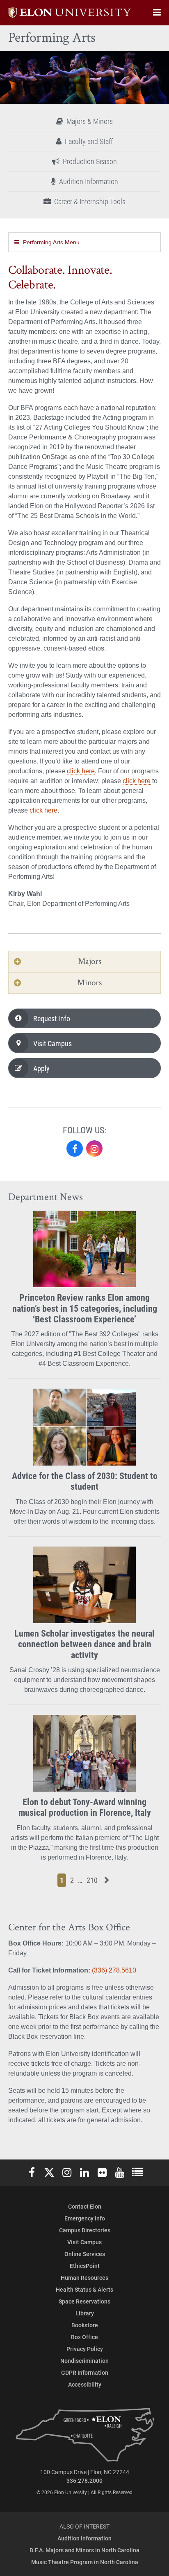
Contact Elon (85, 2206)
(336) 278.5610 (114, 1970)
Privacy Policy (85, 2349)
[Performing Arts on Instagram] (94, 1148)
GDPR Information (85, 2372)
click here (81, 771)
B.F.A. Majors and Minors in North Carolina (84, 2550)
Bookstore (85, 2325)
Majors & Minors (90, 121)
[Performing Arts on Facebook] (75, 1148)
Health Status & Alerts (84, 2289)
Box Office (84, 2337)
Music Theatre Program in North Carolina (85, 2562)
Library (85, 2313)
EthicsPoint (85, 2266)
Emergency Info (85, 2218)
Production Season (90, 161)
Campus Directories (85, 2230)
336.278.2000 (84, 2480)
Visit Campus (53, 1043)
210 (93, 1880)
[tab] (84, 962)
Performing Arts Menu (51, 242)
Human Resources (84, 2278)
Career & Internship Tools (90, 201)
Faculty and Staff (89, 141)
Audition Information (89, 181)
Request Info (52, 1018)
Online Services (85, 2254)
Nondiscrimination (84, 2361)
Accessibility (85, 2384)
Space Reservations (84, 2301)
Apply (41, 1068)
